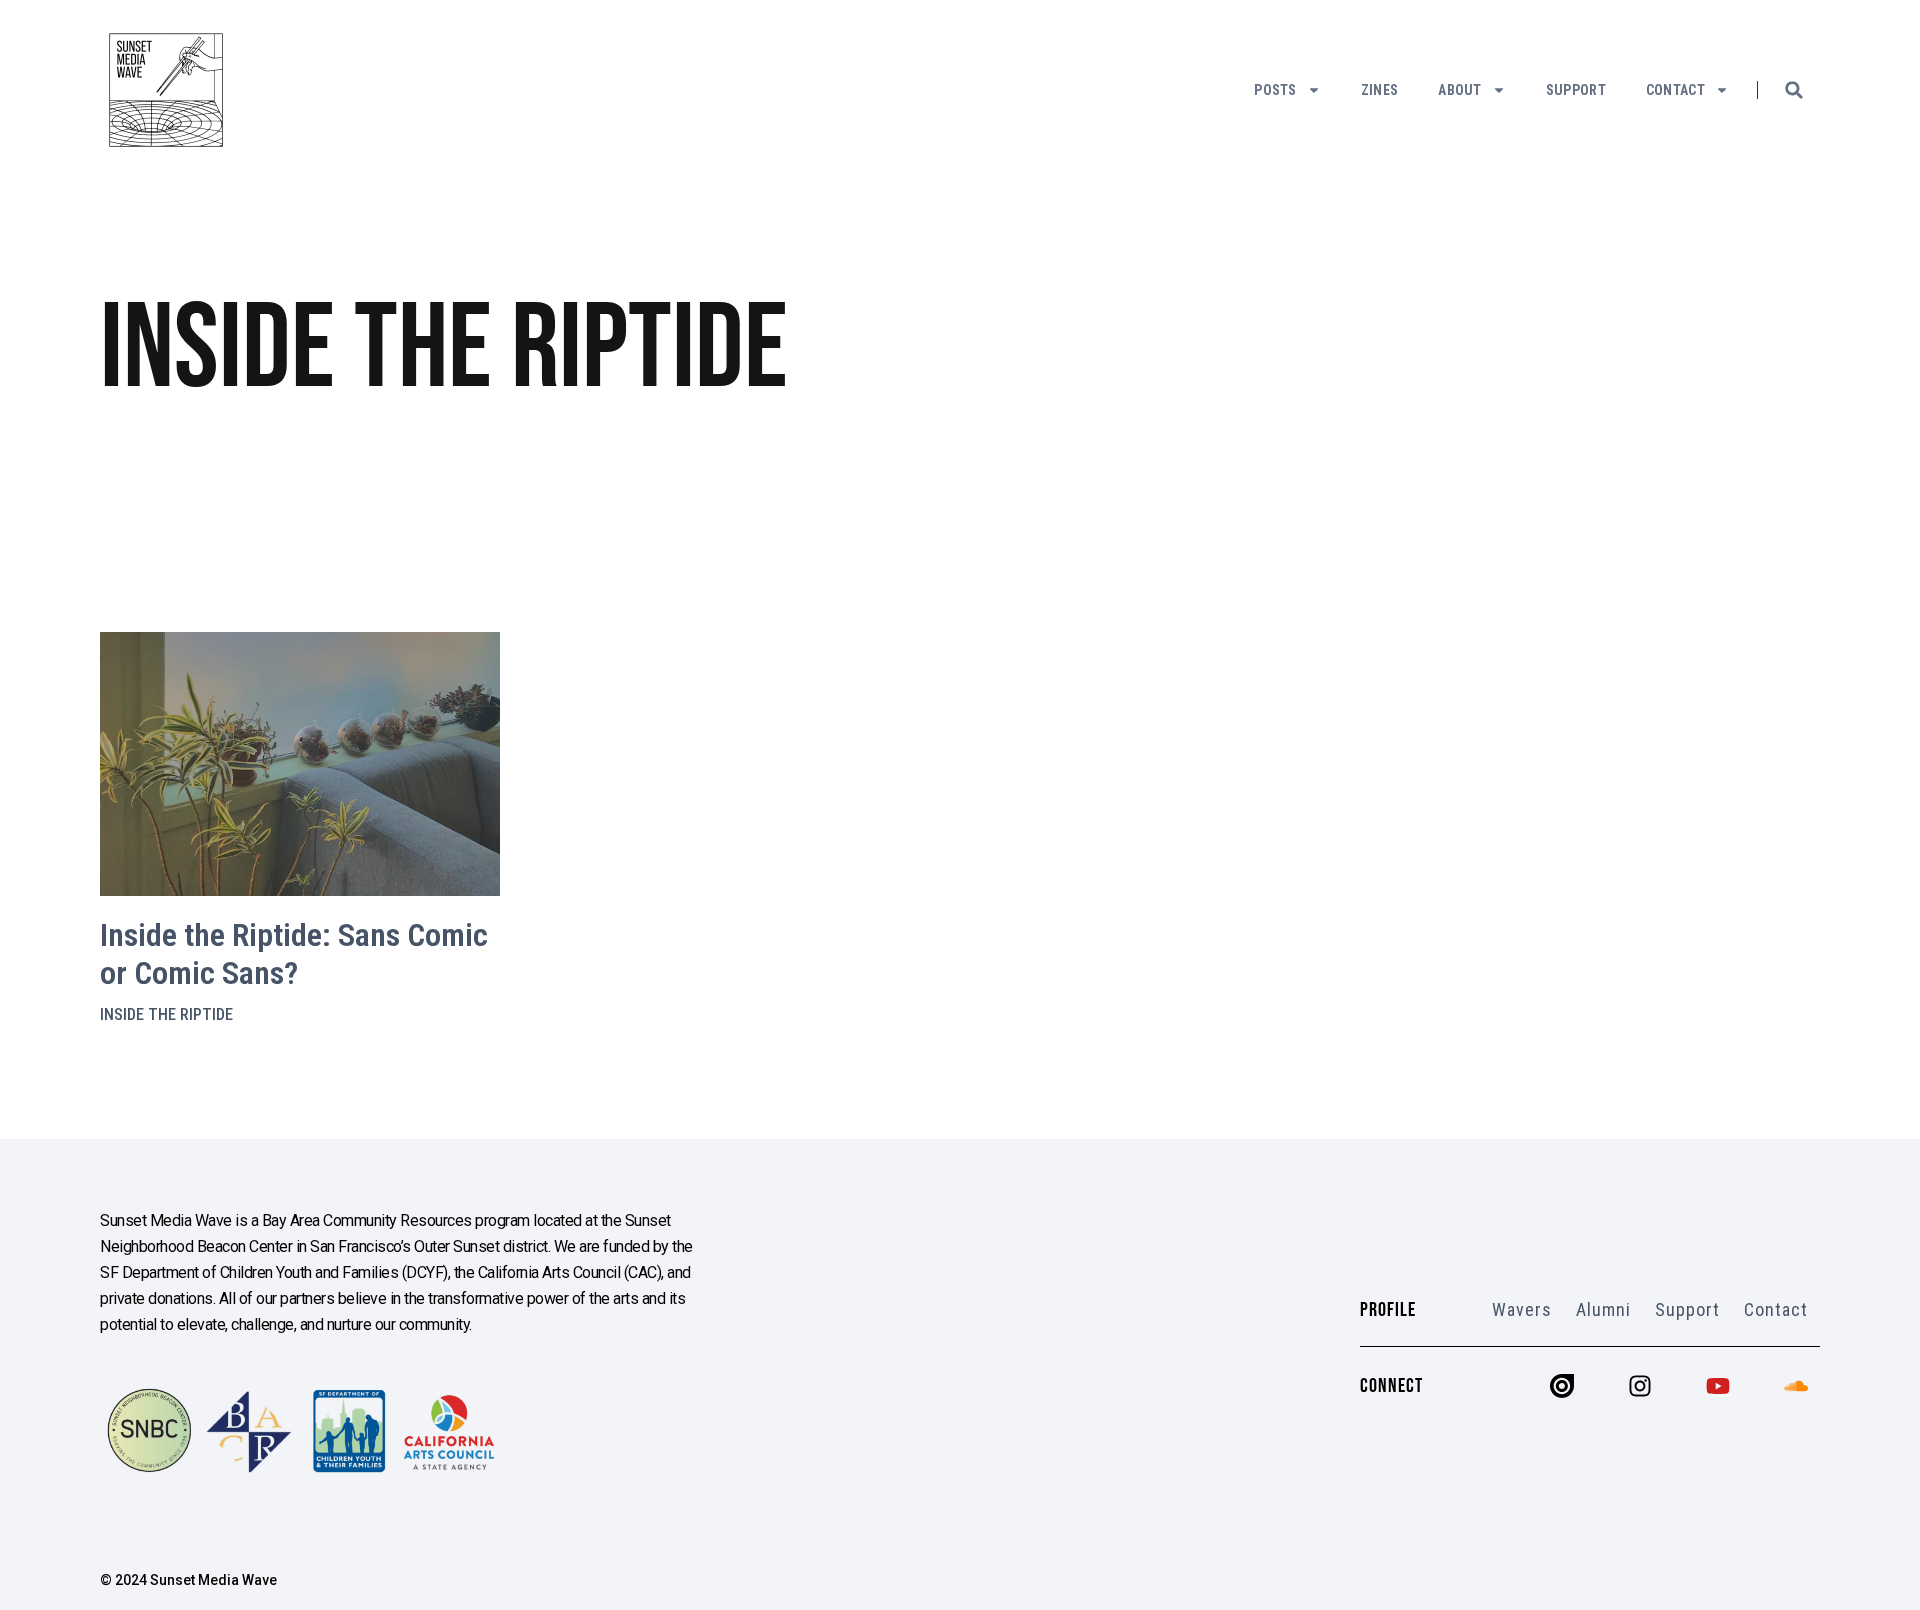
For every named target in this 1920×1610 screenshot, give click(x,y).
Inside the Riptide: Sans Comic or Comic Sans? (294, 954)
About (1460, 90)
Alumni (1603, 1309)
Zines (1380, 90)
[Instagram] (1640, 1386)
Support (1576, 90)
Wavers (1522, 1309)
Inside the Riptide (166, 1014)
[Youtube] (1718, 1386)
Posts (1275, 90)
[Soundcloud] (1796, 1386)
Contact (1675, 90)
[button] (1794, 90)
